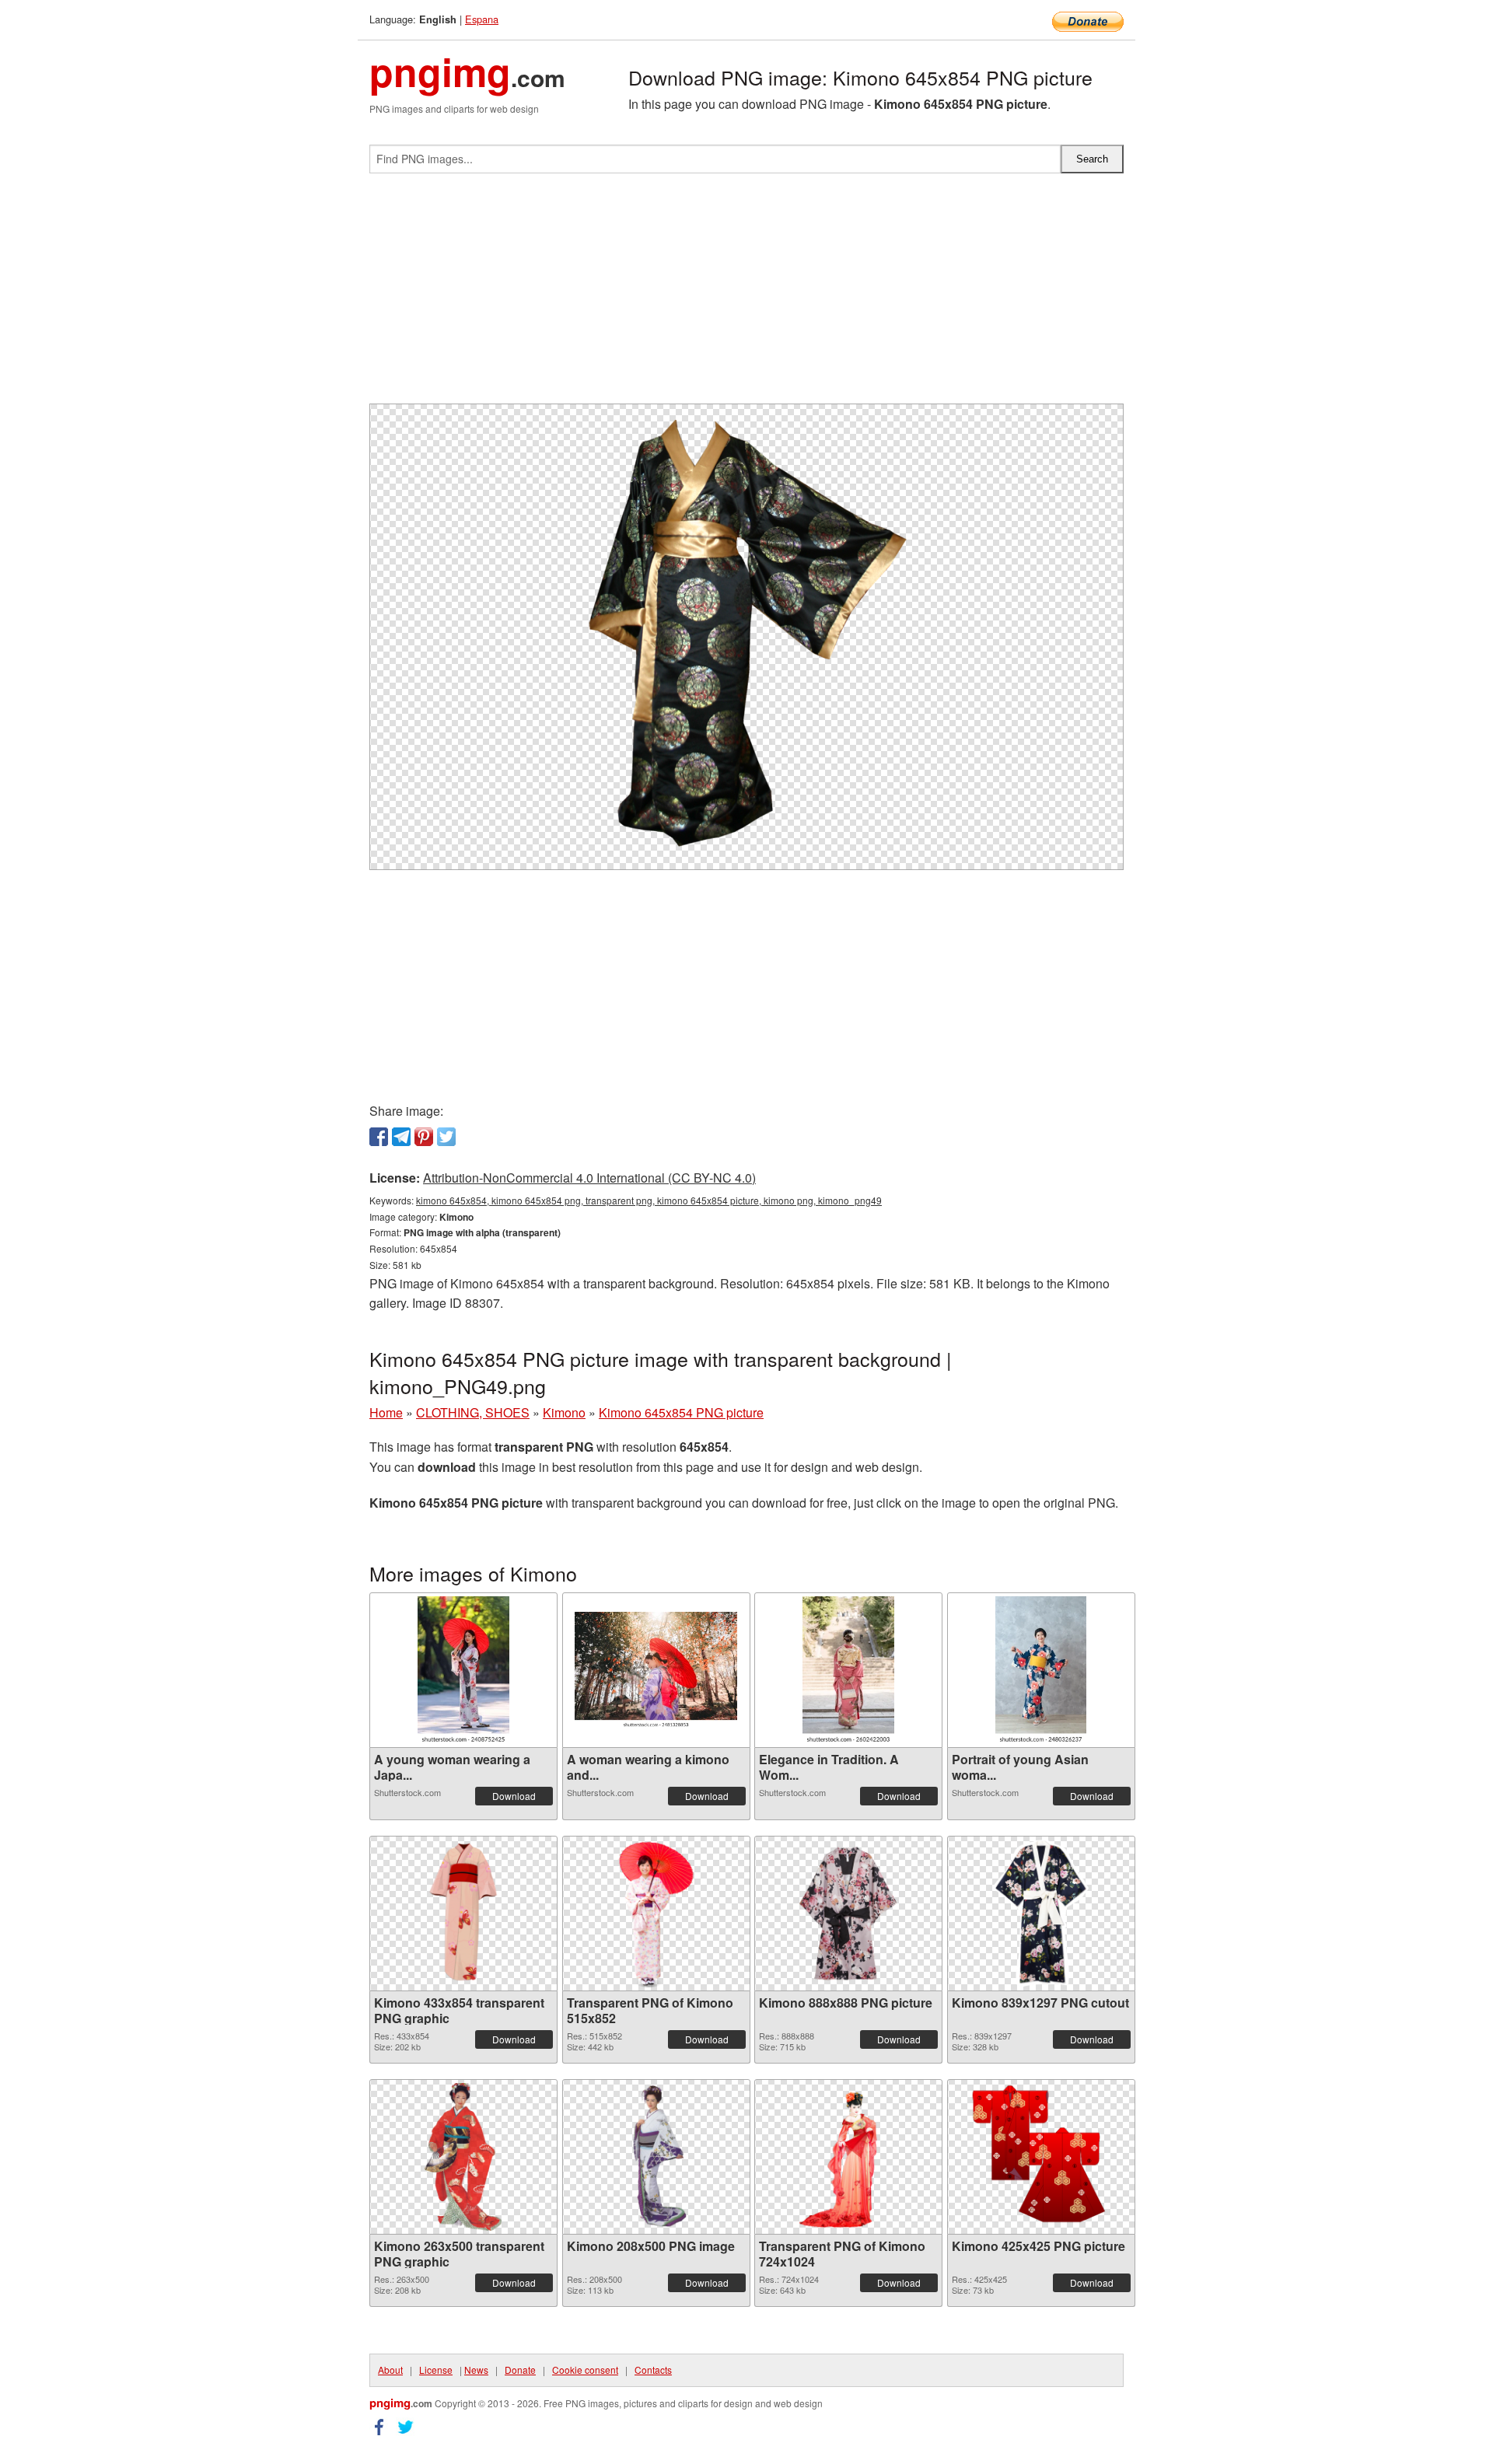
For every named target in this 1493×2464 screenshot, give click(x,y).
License (436, 2370)
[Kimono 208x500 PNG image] (656, 2157)
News (476, 2370)
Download (514, 1796)
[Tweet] (446, 1137)
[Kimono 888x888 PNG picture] (848, 1914)
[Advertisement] (746, 295)
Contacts (653, 2370)
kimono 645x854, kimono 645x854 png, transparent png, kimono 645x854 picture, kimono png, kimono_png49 (649, 1200)
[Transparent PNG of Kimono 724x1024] (848, 2157)
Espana (482, 19)
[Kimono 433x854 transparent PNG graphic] (463, 1914)
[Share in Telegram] (401, 1137)
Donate (520, 2370)
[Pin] (424, 1137)
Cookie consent (585, 2370)
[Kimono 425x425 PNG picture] (1041, 2157)
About (390, 2370)
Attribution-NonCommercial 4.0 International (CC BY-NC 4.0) (589, 1178)
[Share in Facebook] (379, 1137)
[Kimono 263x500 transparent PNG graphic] (463, 2157)
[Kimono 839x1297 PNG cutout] (1041, 1914)
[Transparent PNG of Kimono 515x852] (656, 1914)
